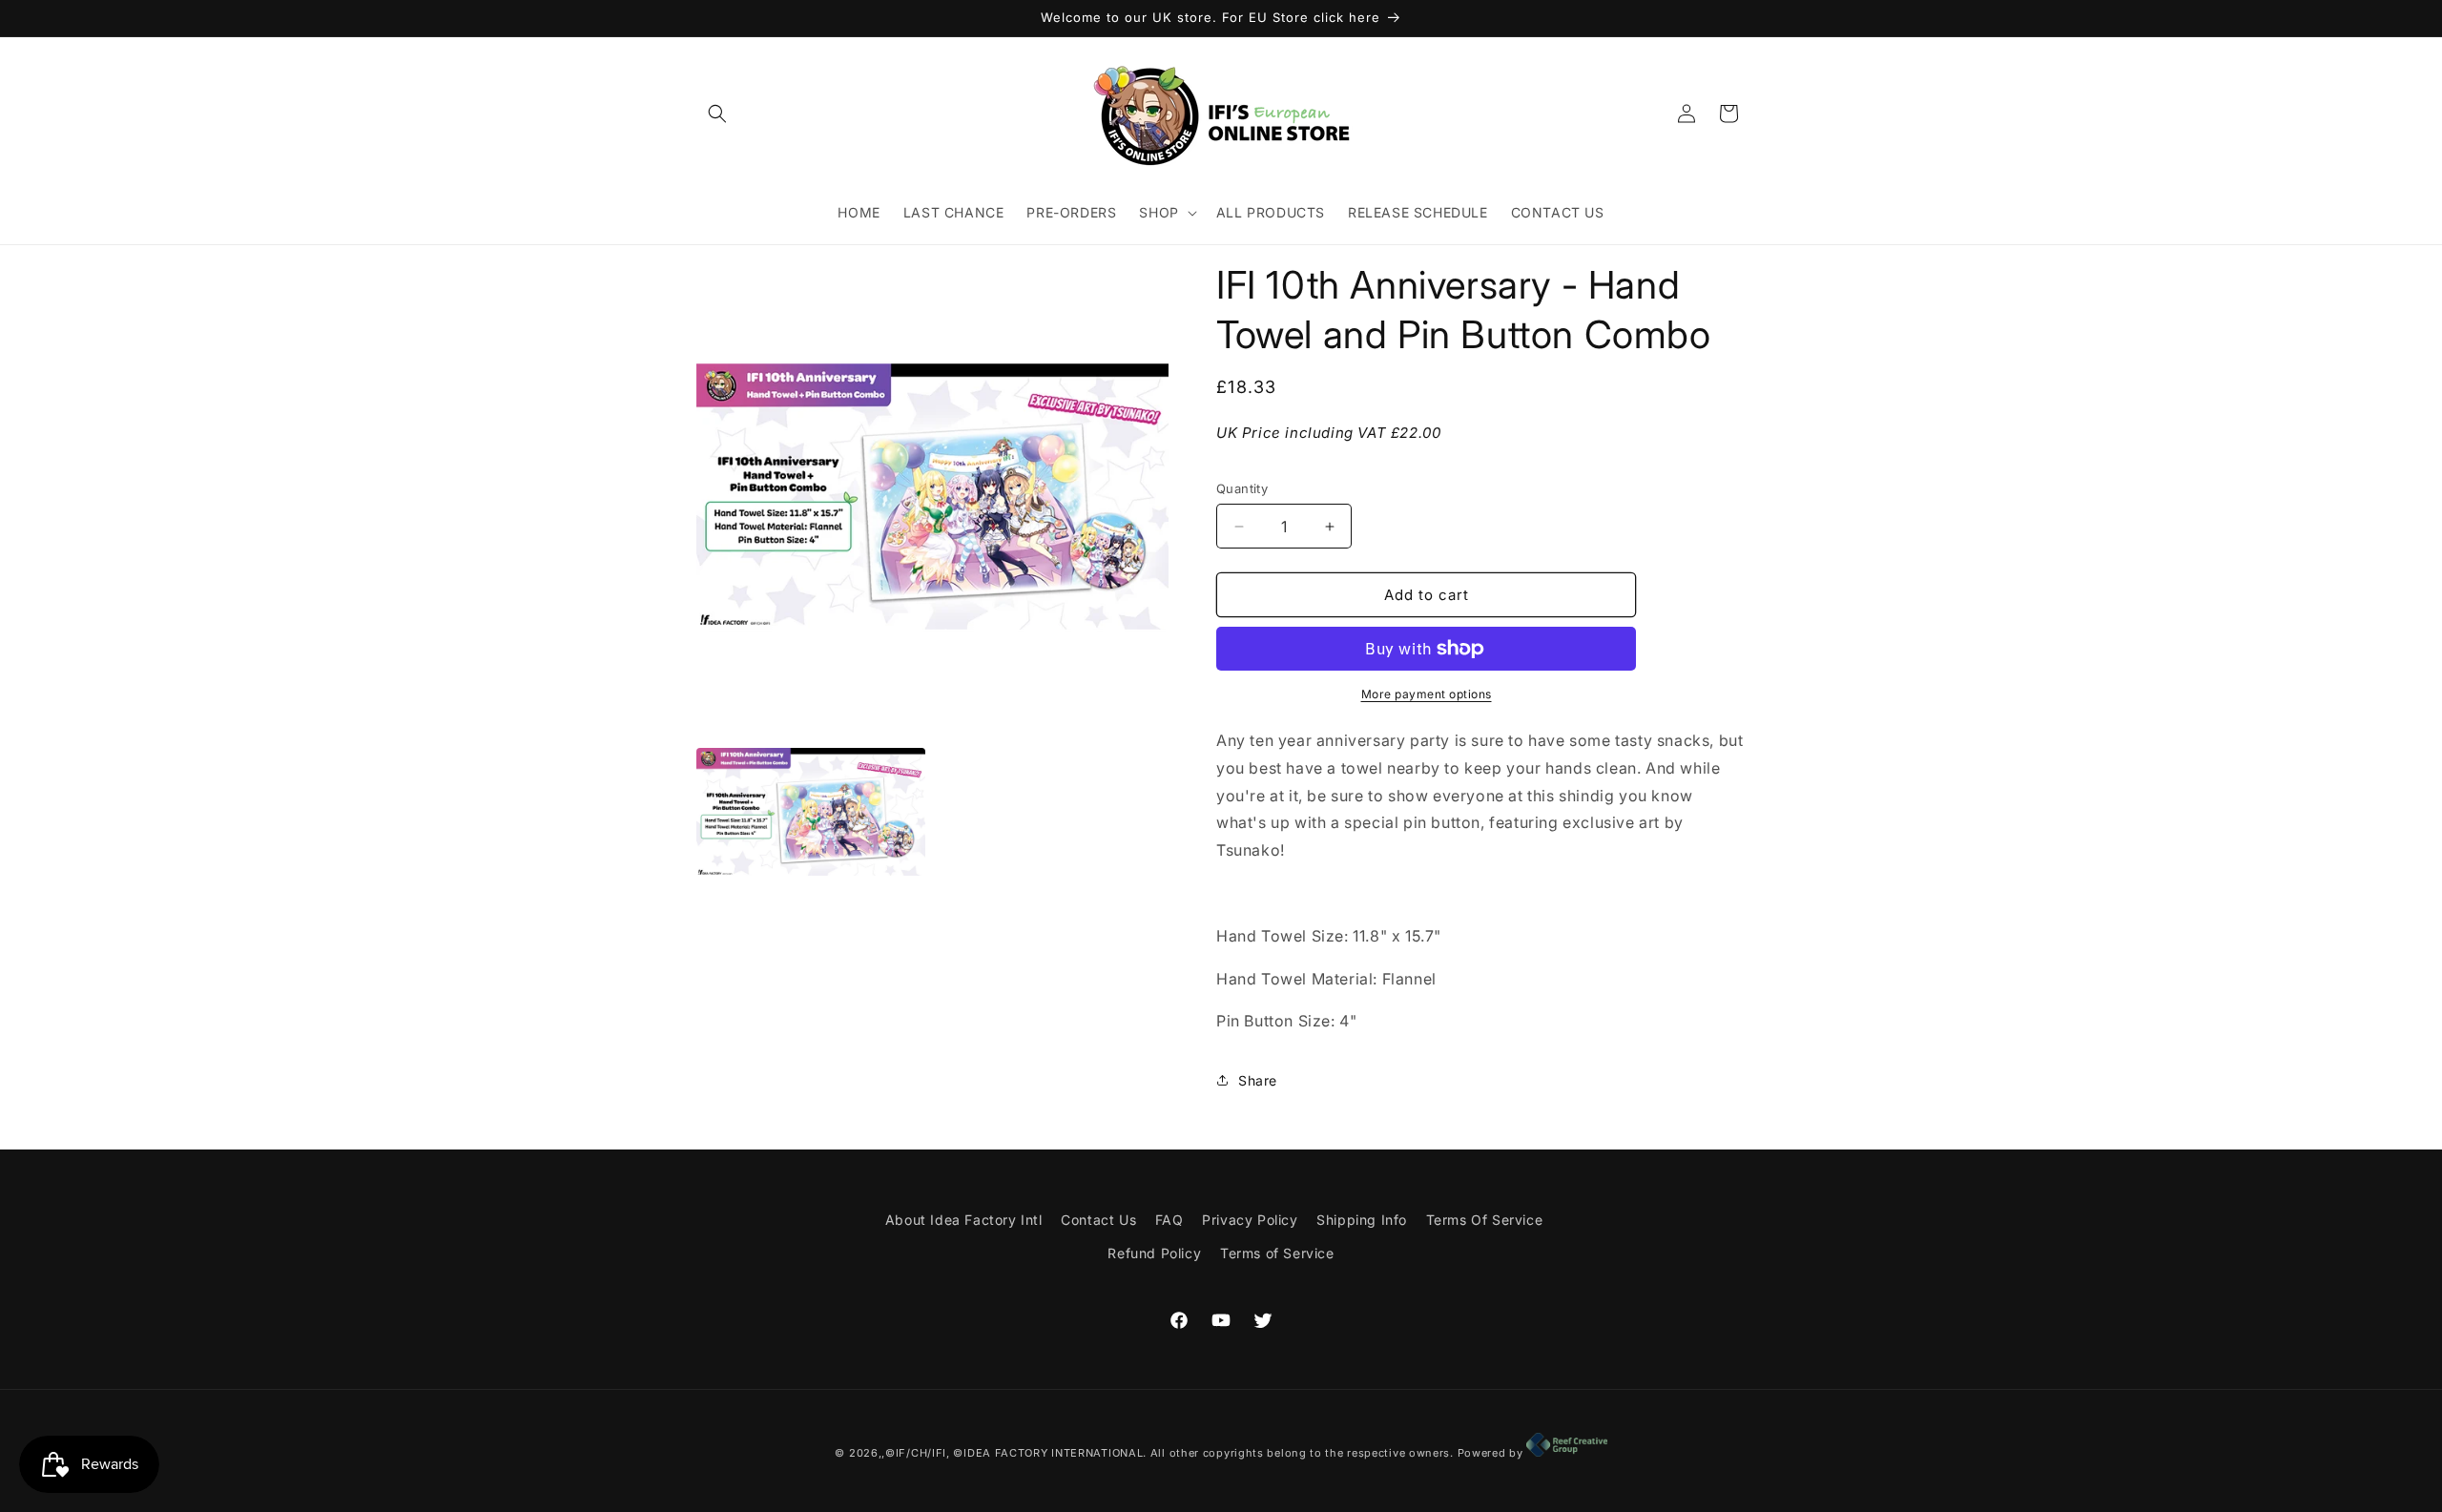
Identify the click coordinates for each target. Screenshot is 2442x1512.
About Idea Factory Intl (964, 1220)
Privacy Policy (1250, 1220)
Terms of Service (1277, 1253)
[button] (717, 114)
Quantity (1242, 488)
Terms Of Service (1485, 1220)
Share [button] (1258, 1080)
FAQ (1169, 1220)
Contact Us (1098, 1220)
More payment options (1427, 694)
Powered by (1492, 1453)
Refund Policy (1154, 1253)
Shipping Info (1362, 1220)
